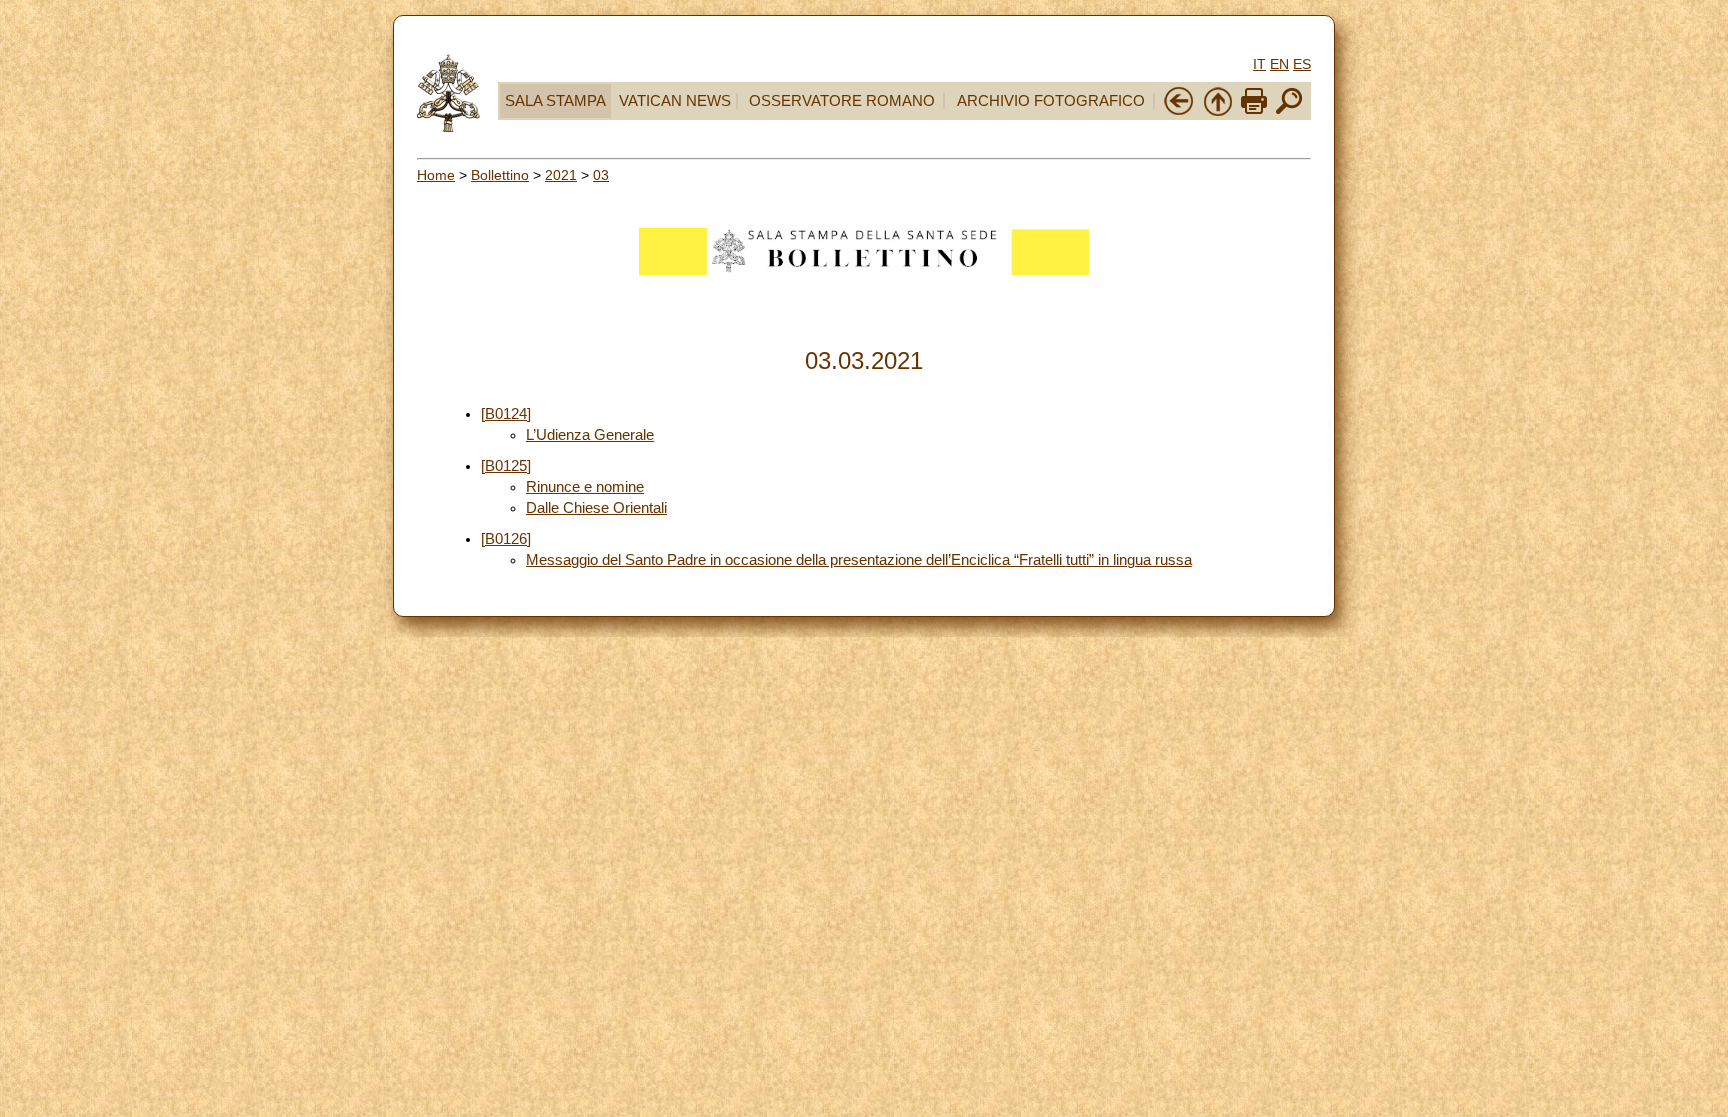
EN (1279, 64)
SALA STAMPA (555, 101)
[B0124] (506, 414)
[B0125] (506, 466)
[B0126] (506, 539)
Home (436, 175)
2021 (561, 175)
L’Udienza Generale (590, 435)
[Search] (1289, 112)
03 (601, 175)
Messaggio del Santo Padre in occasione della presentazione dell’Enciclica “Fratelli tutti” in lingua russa (859, 560)
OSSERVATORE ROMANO (842, 101)
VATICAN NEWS (675, 101)
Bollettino (500, 175)
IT (1259, 64)
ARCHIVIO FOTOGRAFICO (1051, 101)
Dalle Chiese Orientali (596, 508)
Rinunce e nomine (585, 487)
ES (1302, 64)
